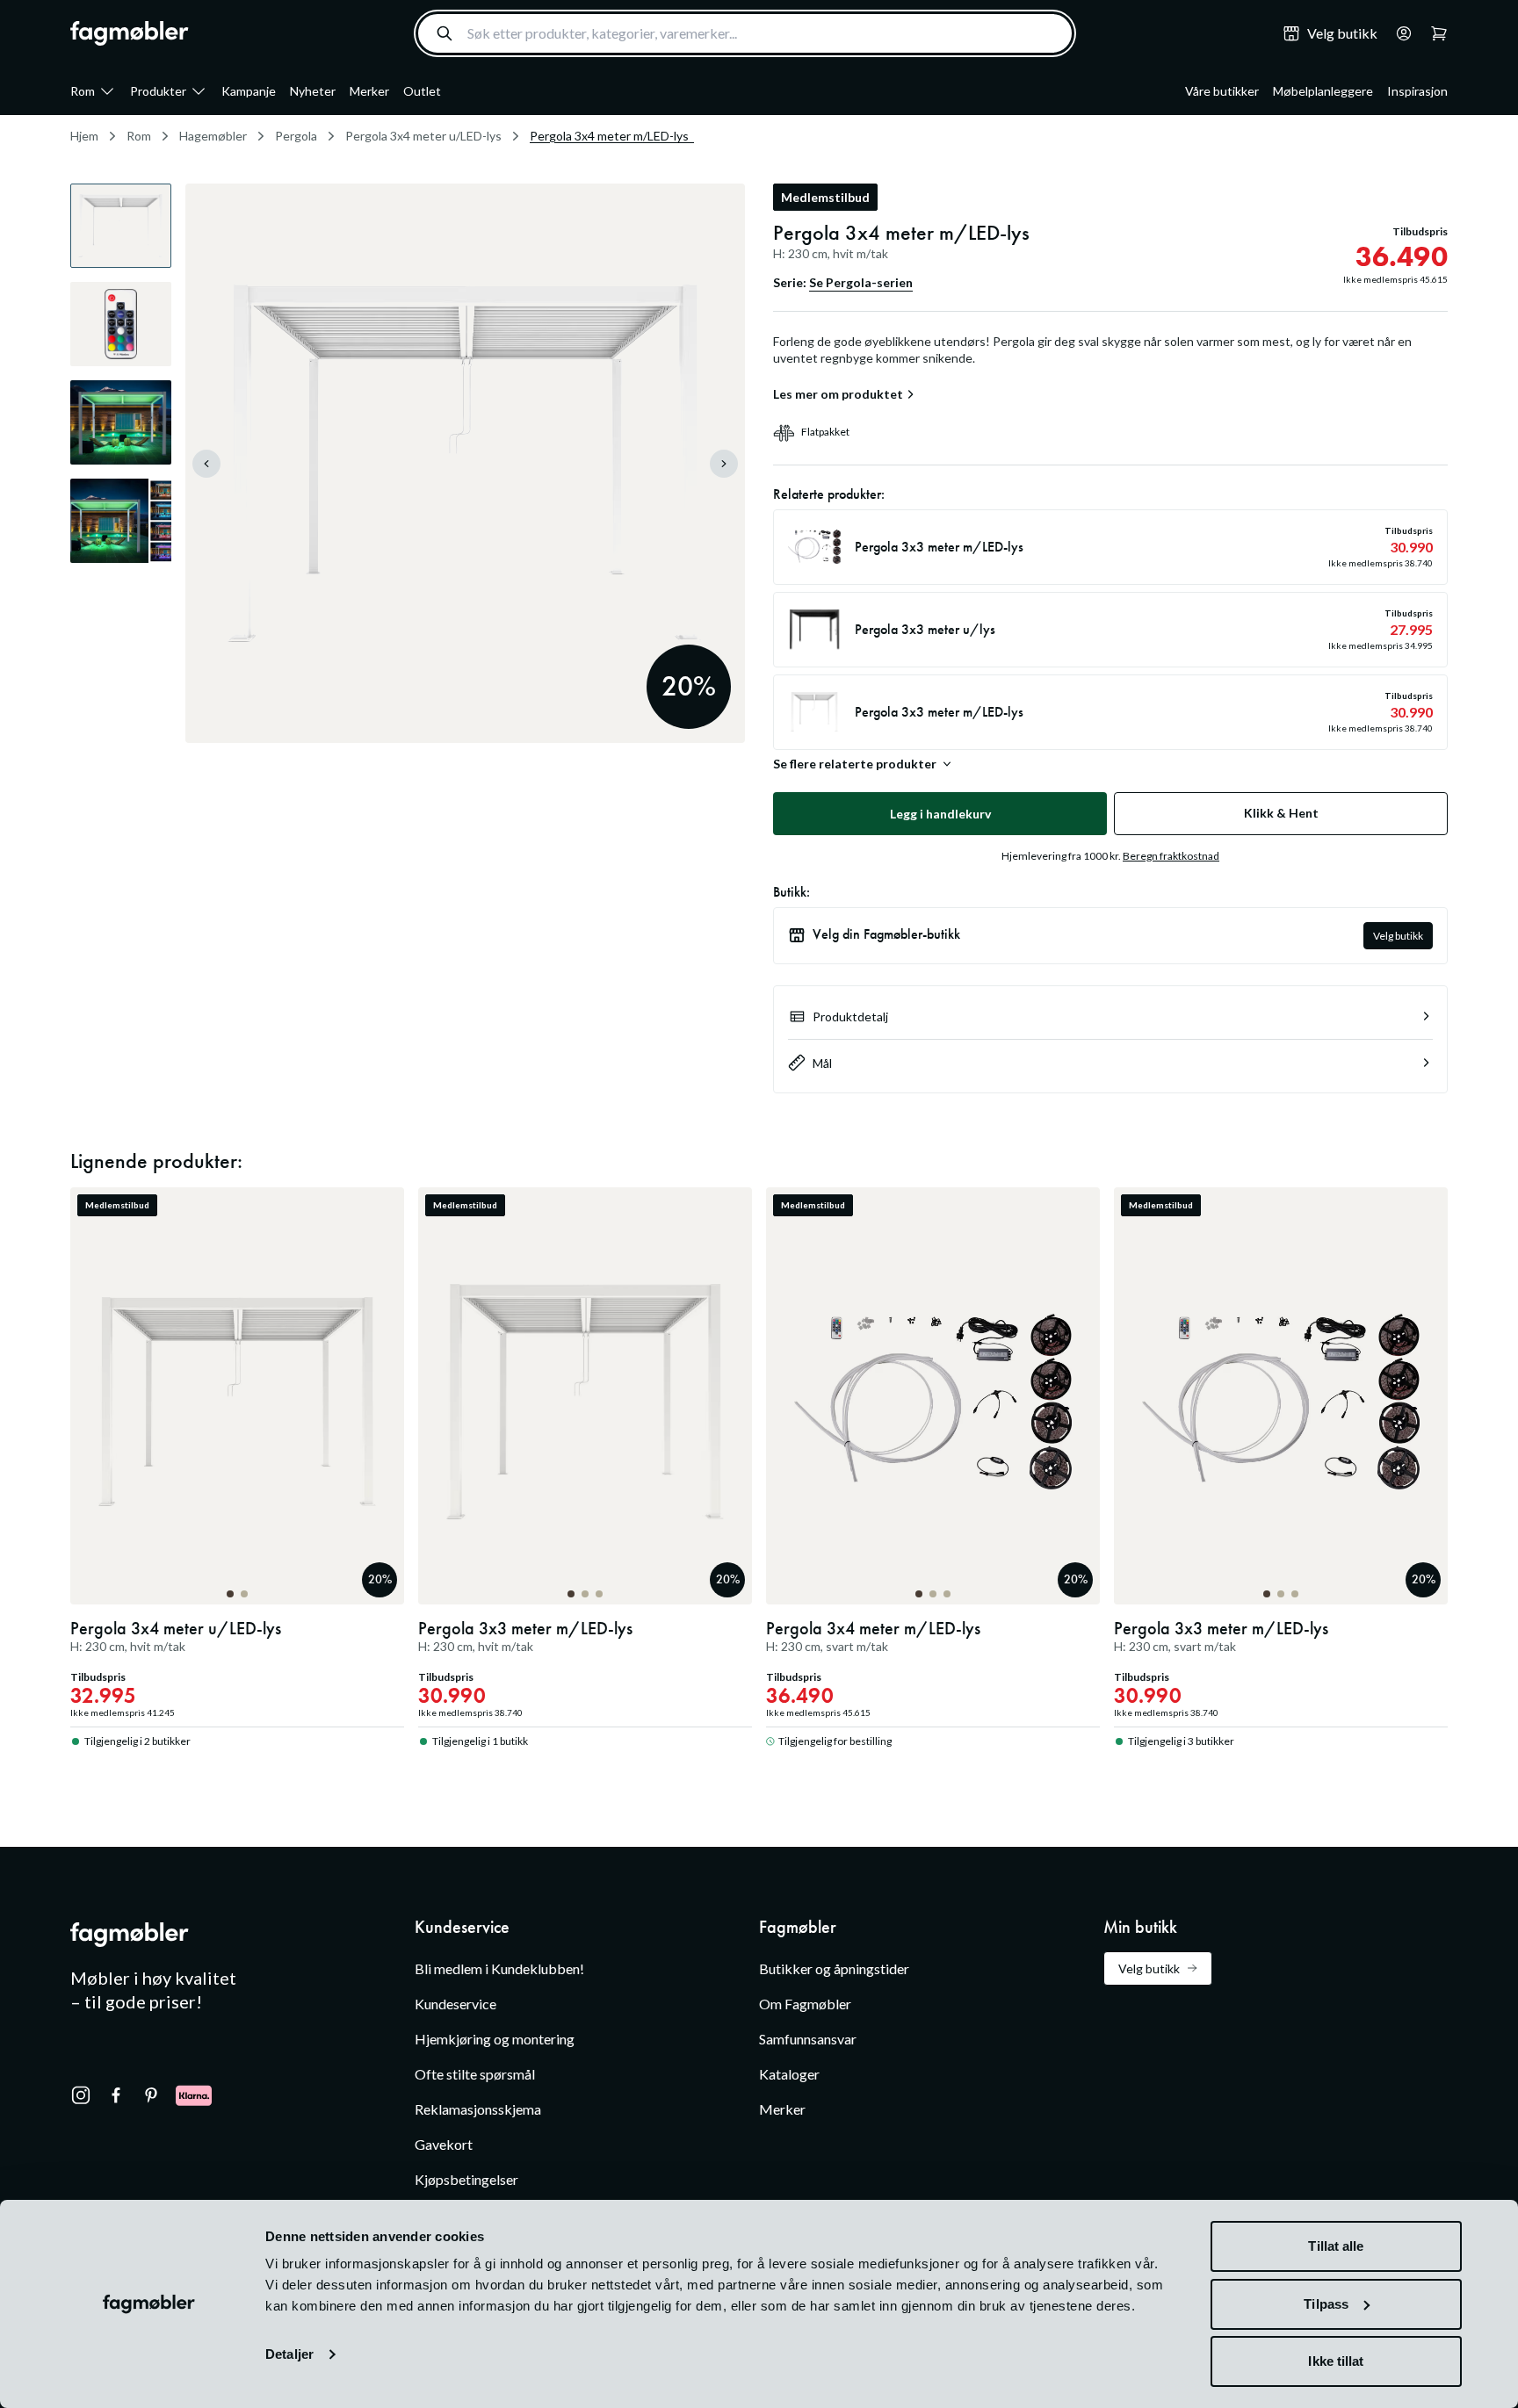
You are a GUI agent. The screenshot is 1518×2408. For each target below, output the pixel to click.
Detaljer (289, 2354)
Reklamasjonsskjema (478, 2109)
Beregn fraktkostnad (1171, 856)
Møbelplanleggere (1323, 91)
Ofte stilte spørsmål (475, 2074)
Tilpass (1326, 2304)
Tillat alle (1336, 2246)
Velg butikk (1398, 936)
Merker (369, 91)
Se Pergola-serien (861, 282)
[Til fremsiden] (130, 33)
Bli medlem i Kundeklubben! (499, 1968)
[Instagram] (81, 2095)
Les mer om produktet (838, 394)
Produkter (158, 91)
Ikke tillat (1336, 2361)
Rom (83, 91)
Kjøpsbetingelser (466, 2179)
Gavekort (444, 2144)
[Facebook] (116, 2095)
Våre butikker (1222, 91)
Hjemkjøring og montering (495, 2039)
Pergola (296, 136)
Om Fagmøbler (805, 2004)
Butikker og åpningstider (834, 1968)
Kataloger (789, 2074)
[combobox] (745, 33)
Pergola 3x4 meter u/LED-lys (423, 136)
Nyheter (313, 91)
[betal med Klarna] (194, 2095)
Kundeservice (455, 2004)
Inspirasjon (1417, 91)
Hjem (84, 136)
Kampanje (249, 91)
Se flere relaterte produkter (855, 764)
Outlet (422, 91)
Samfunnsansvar (808, 2039)
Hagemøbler (213, 136)
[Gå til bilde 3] (599, 1594)
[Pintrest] (151, 2095)
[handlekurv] (1399, 33)
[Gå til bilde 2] (244, 1594)
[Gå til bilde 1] (230, 1594)
